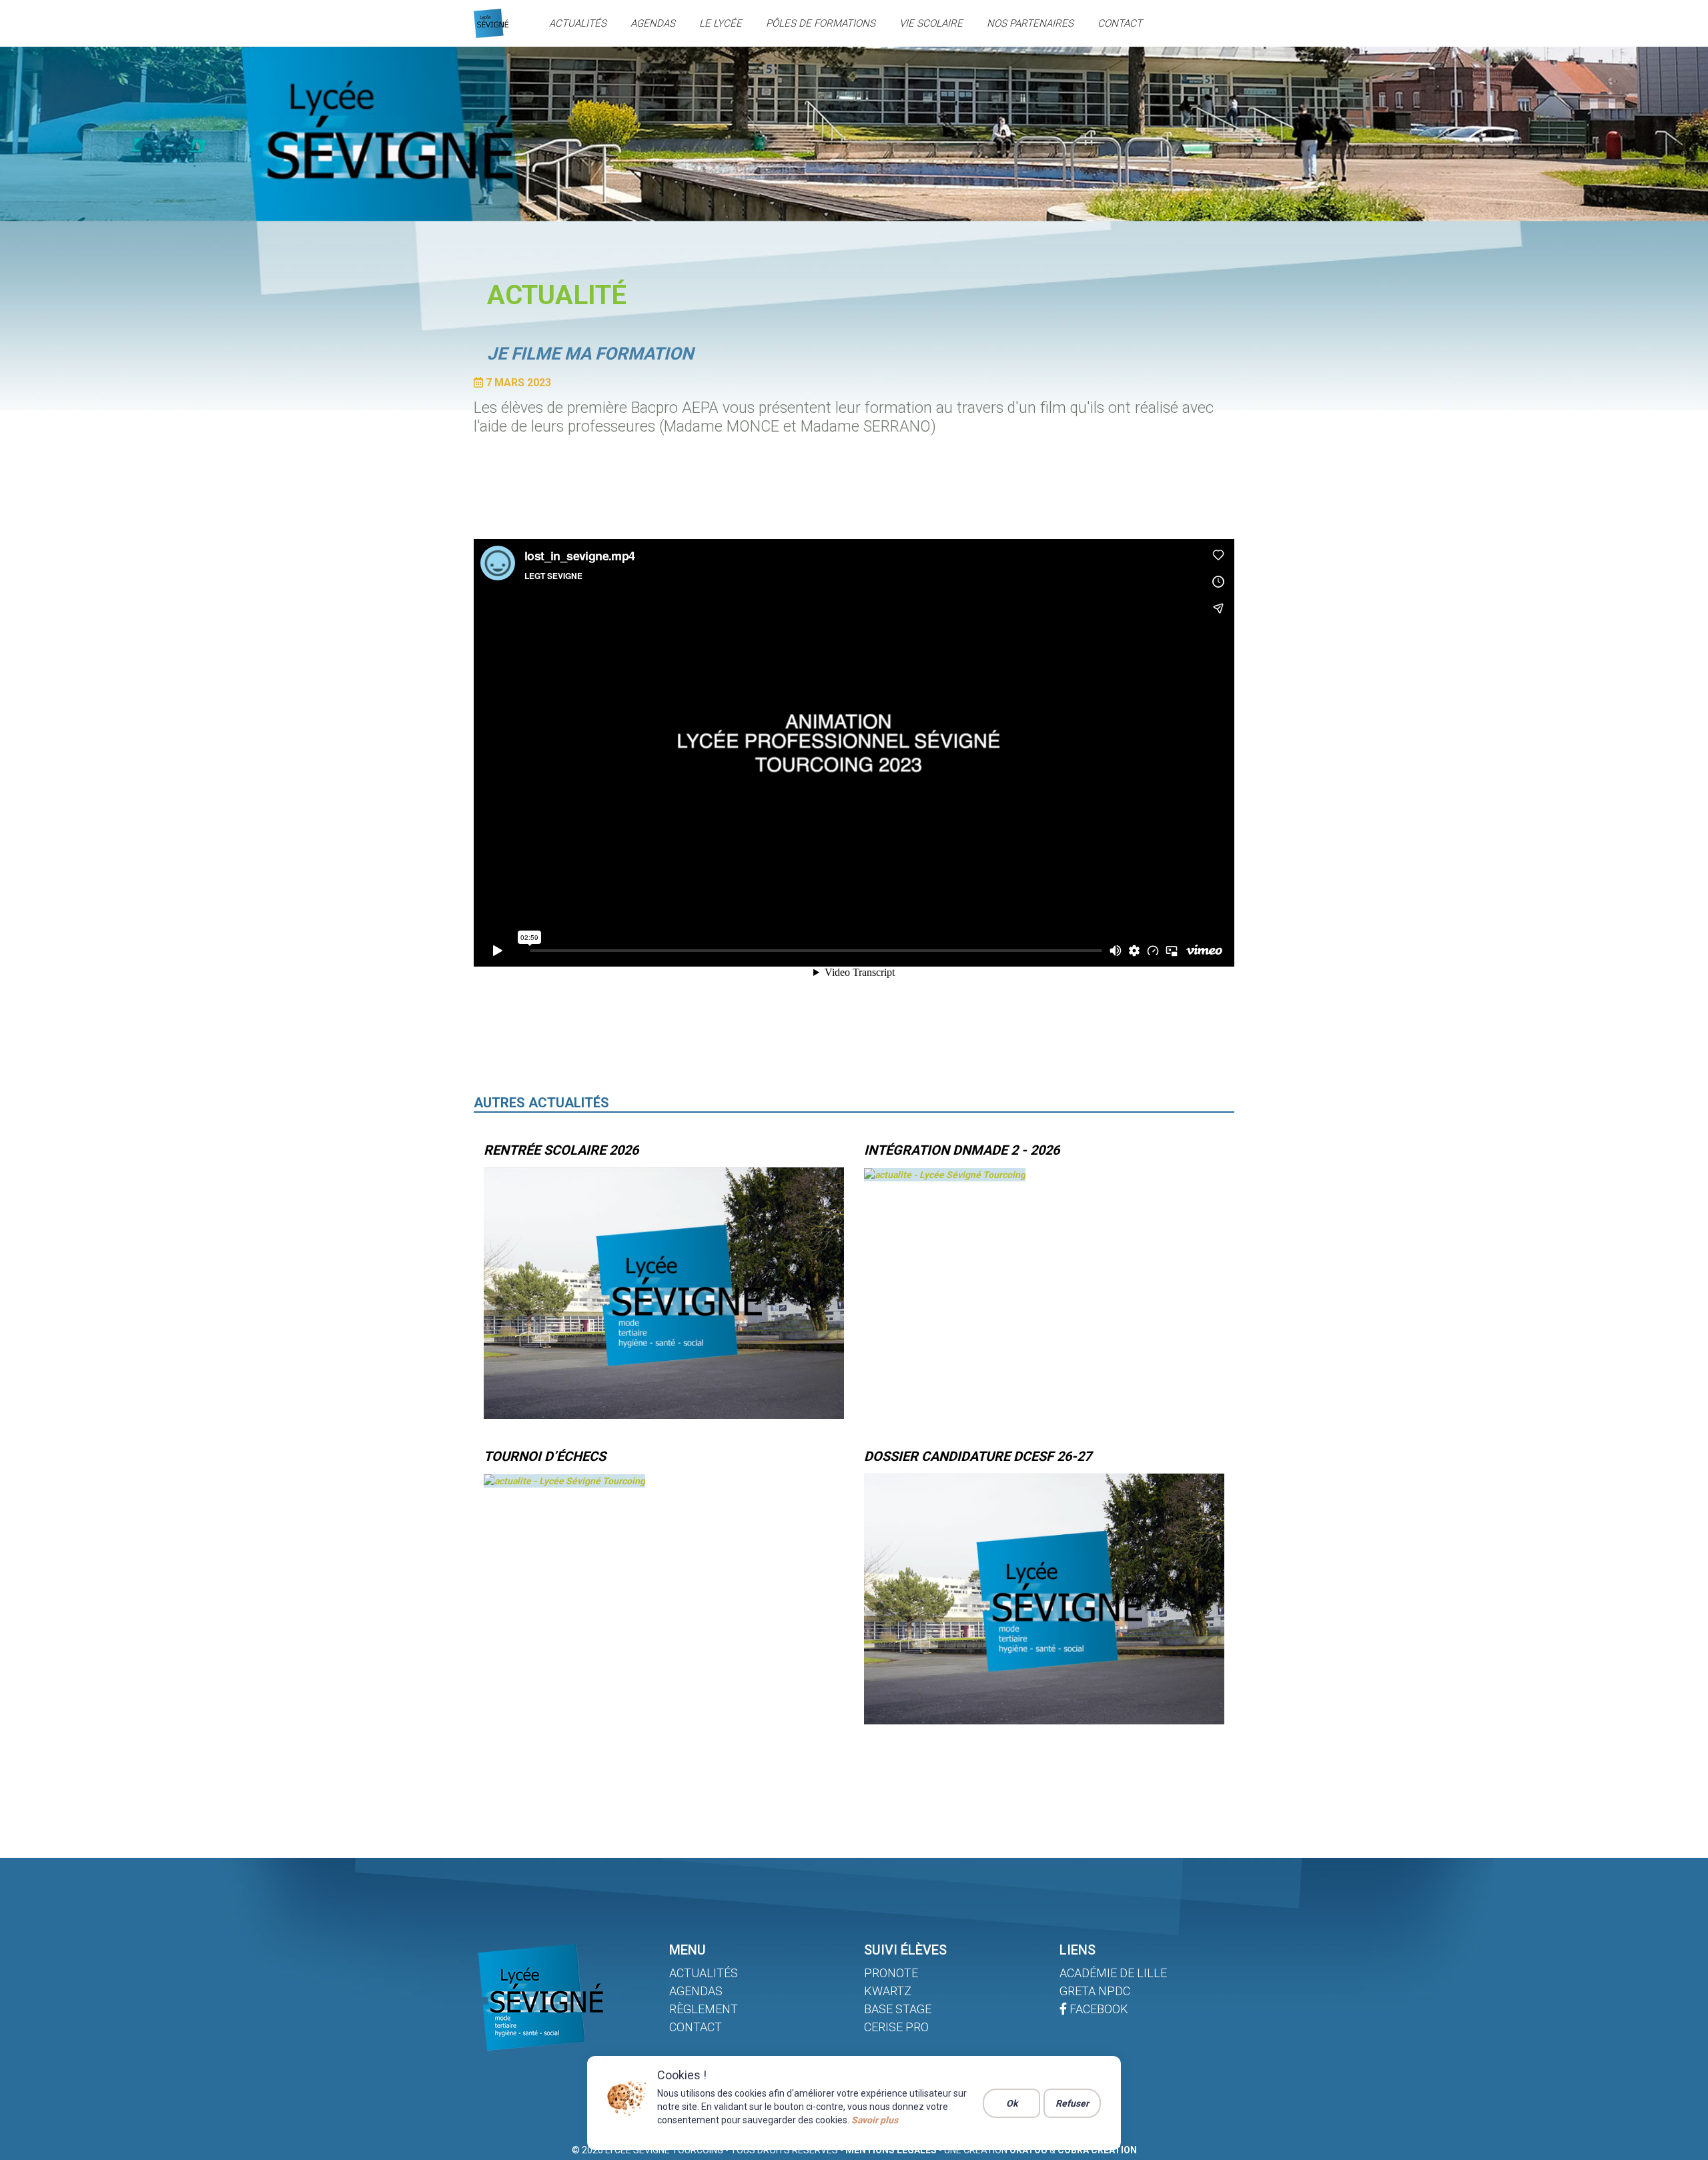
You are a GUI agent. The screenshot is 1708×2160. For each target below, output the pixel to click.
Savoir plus (875, 2120)
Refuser (1072, 2103)
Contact (1120, 23)
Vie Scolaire (931, 23)
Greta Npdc (1095, 1991)
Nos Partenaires (1030, 23)
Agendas (653, 23)
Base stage (898, 2009)
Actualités (578, 23)
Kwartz (888, 1991)
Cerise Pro (896, 2027)
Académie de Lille (1113, 1973)
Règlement (704, 2009)
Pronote (891, 1973)
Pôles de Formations (821, 23)
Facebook (1098, 2009)
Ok (1012, 2103)
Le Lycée (721, 23)
